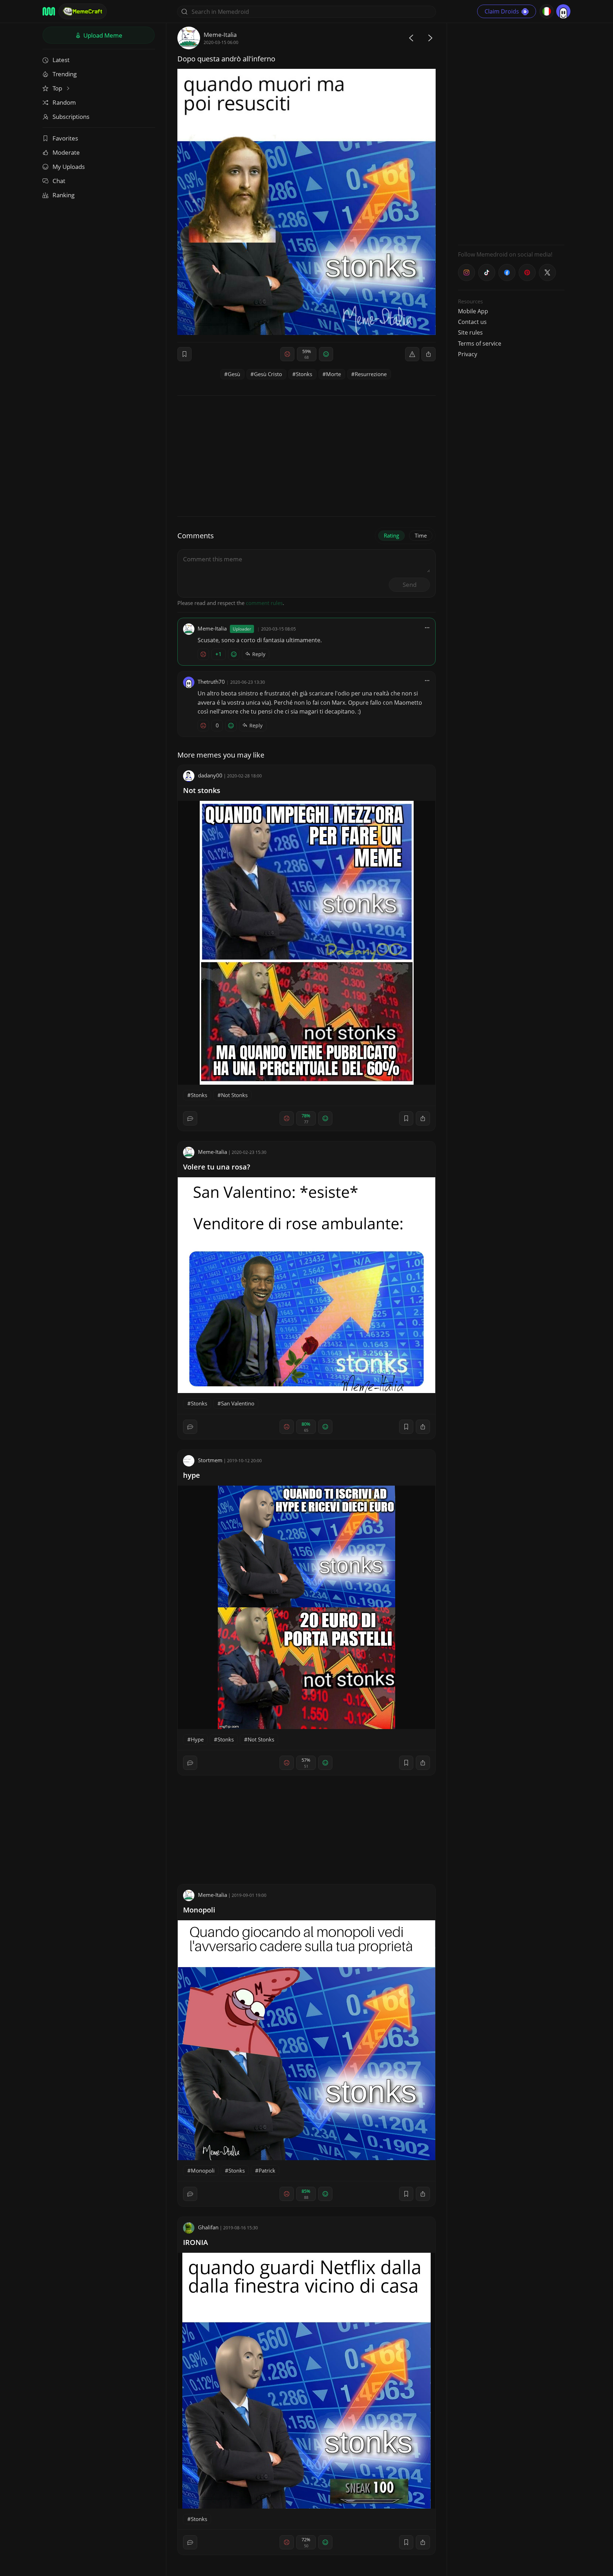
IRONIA (195, 2242)
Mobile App (473, 311)
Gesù (234, 374)
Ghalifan (208, 2227)
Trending (65, 74)
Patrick (267, 2170)
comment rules (264, 603)
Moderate (66, 152)
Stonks (304, 374)
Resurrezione (371, 374)
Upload (102, 35)
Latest (61, 60)
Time (421, 535)
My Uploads (69, 167)
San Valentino (238, 1403)
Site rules (470, 332)
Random (64, 102)
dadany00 (210, 775)
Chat (59, 181)
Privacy (468, 354)
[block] (429, 354)
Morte (333, 374)
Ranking (63, 195)
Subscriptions (71, 117)
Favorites (65, 138)
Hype (197, 1739)
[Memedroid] (49, 11)
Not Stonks (234, 1095)
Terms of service (480, 343)
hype (192, 1475)
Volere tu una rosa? (217, 1167)
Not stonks (202, 790)
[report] (412, 354)
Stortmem (210, 1460)
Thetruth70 (211, 682)
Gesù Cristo (268, 374)
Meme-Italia (220, 35)
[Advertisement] (511, 133)
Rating (391, 535)
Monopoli (199, 1910)
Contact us (472, 322)
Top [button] (58, 88)
